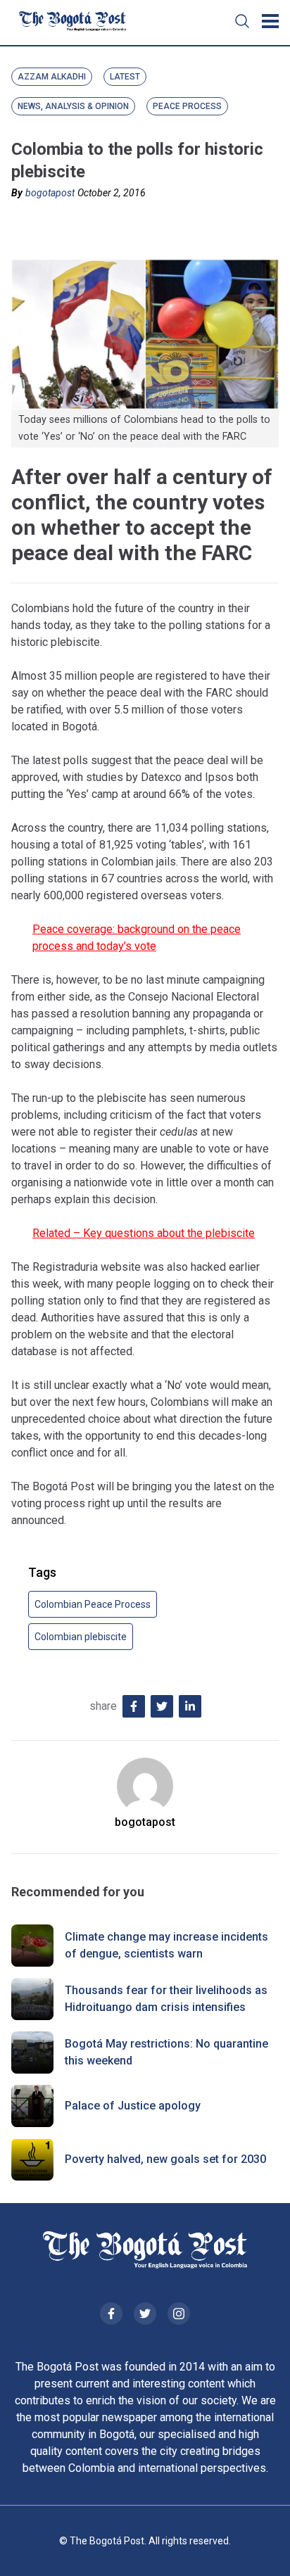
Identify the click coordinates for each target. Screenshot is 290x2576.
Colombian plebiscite (81, 1637)
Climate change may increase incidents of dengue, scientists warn (166, 1945)
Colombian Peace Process (93, 1604)
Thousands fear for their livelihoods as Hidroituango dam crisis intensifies (166, 1999)
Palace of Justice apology (133, 2106)
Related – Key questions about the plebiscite (144, 1233)
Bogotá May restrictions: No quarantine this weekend (166, 2052)
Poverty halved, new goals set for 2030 (165, 2159)
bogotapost (50, 193)
